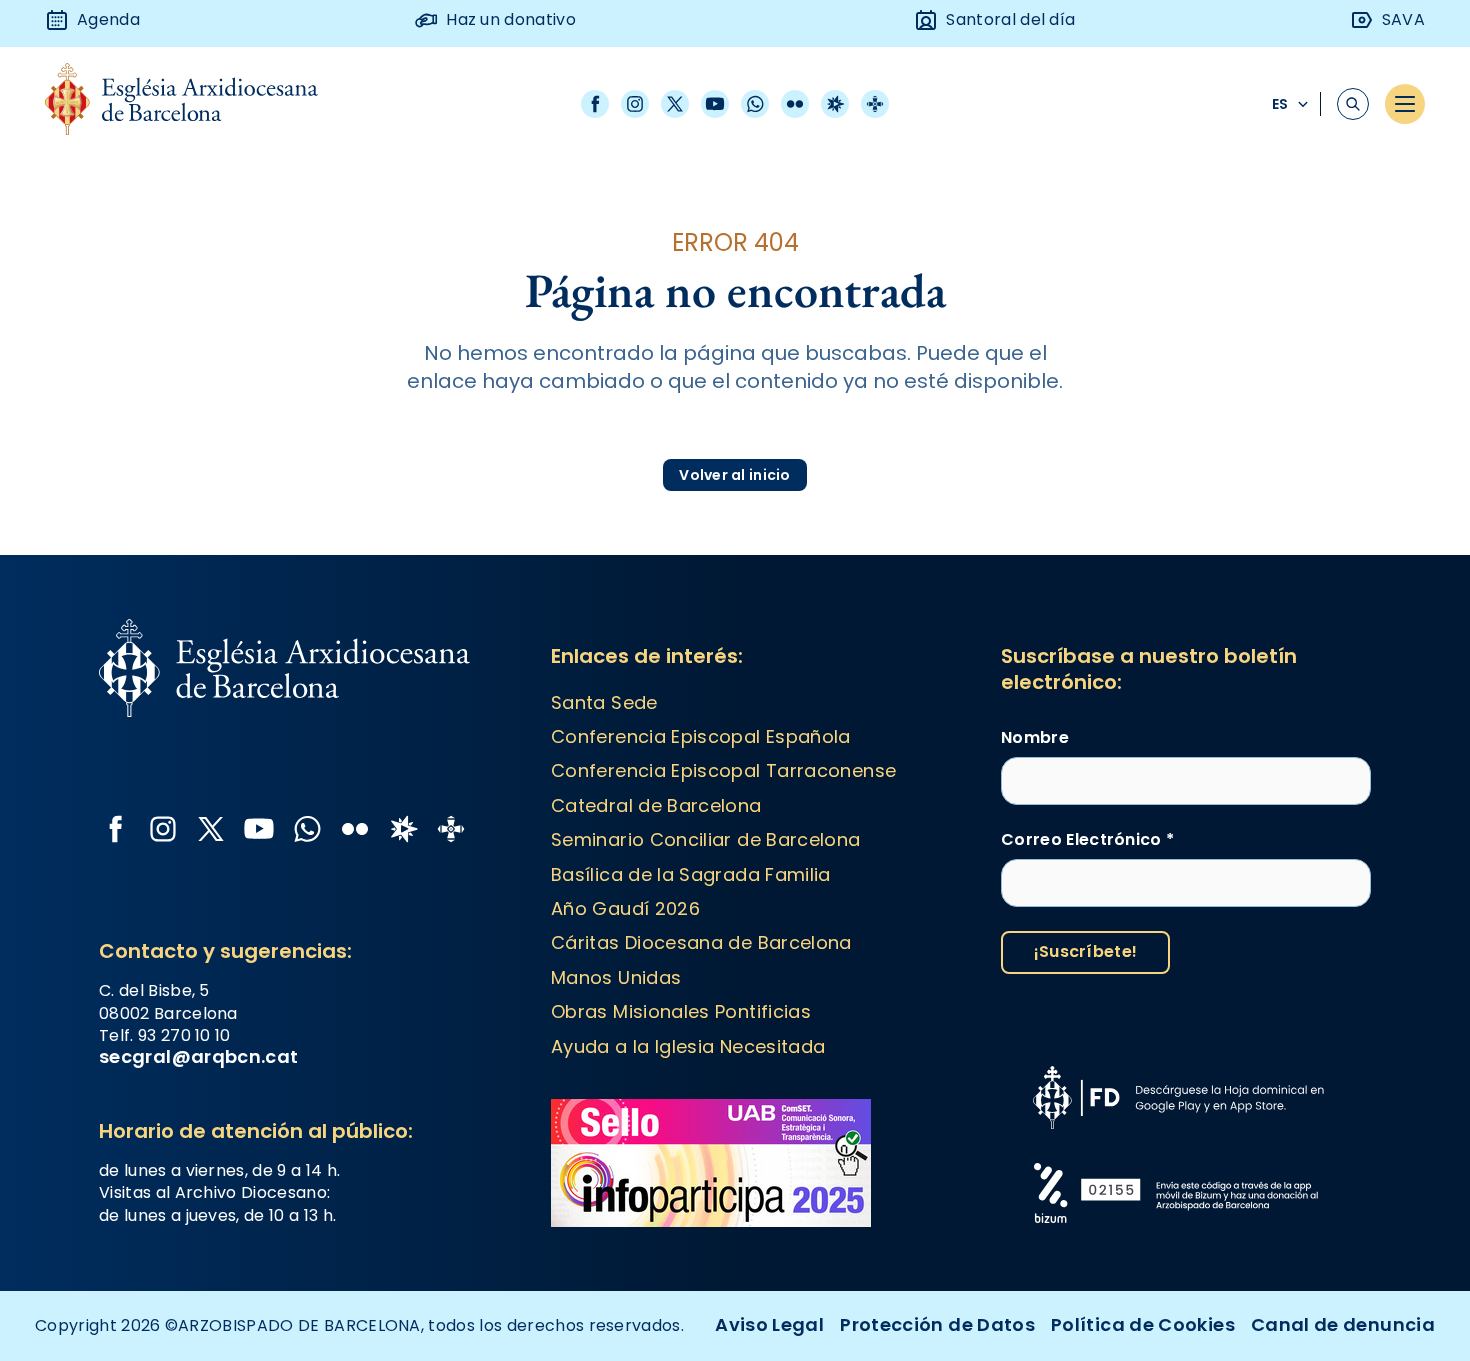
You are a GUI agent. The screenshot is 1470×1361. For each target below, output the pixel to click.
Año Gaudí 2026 (625, 908)
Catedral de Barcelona (656, 805)
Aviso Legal (769, 1324)
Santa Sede (604, 702)
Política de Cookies (1143, 1324)
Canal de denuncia (1343, 1324)
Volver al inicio (734, 475)
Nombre (1035, 738)
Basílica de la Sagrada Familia (691, 874)
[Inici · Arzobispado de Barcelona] (196, 104)
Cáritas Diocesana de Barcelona (701, 942)
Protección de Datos (937, 1324)
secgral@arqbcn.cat (198, 1056)
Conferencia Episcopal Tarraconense (723, 770)
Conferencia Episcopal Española (701, 736)
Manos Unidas (616, 977)
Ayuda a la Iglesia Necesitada (688, 1046)
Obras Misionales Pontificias (681, 1011)
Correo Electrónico (1087, 840)
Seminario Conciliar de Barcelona (706, 839)
